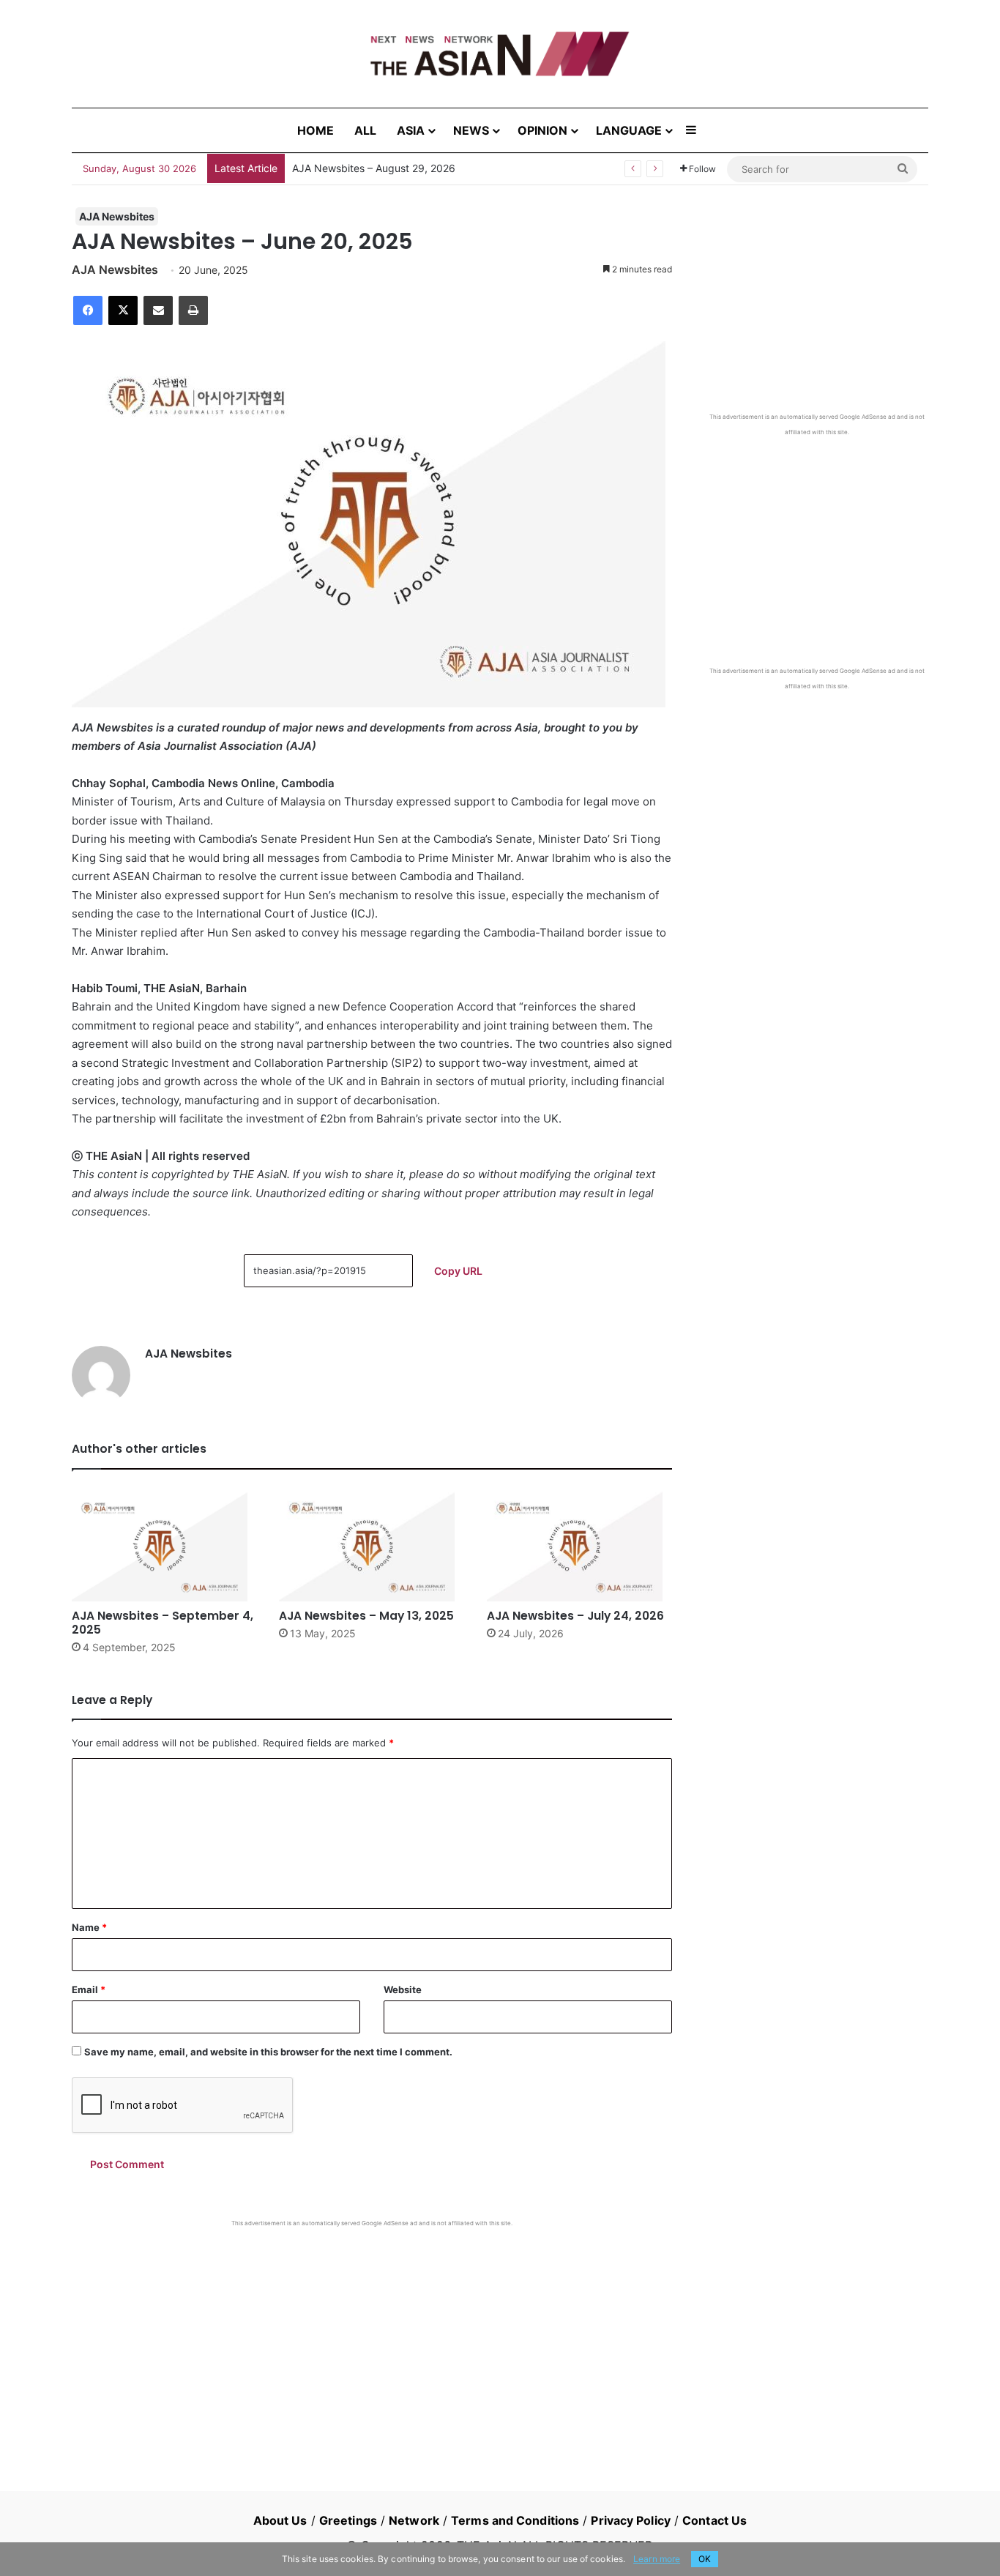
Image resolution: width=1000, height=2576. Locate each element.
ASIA (411, 130)
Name (89, 1927)
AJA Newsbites (117, 216)
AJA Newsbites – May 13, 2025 (366, 1616)
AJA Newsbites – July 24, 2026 (575, 1616)
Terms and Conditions (515, 2520)
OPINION (542, 130)
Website (403, 1989)
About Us (280, 2520)
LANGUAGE (629, 130)
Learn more (657, 2559)
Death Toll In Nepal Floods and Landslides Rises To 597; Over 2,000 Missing (474, 168)
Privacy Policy (630, 2520)
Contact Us (714, 2520)
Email (89, 1989)
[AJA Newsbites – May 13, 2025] (372, 1546)
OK (705, 2559)
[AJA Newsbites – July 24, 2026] (579, 1546)
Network (414, 2520)
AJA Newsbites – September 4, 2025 (163, 1623)
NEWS (471, 130)
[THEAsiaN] (500, 54)
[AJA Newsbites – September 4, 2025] (164, 1546)
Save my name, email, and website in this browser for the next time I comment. (268, 2052)
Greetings (348, 2520)
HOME (316, 130)
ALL (365, 130)
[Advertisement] (372, 2337)
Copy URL (458, 1271)
